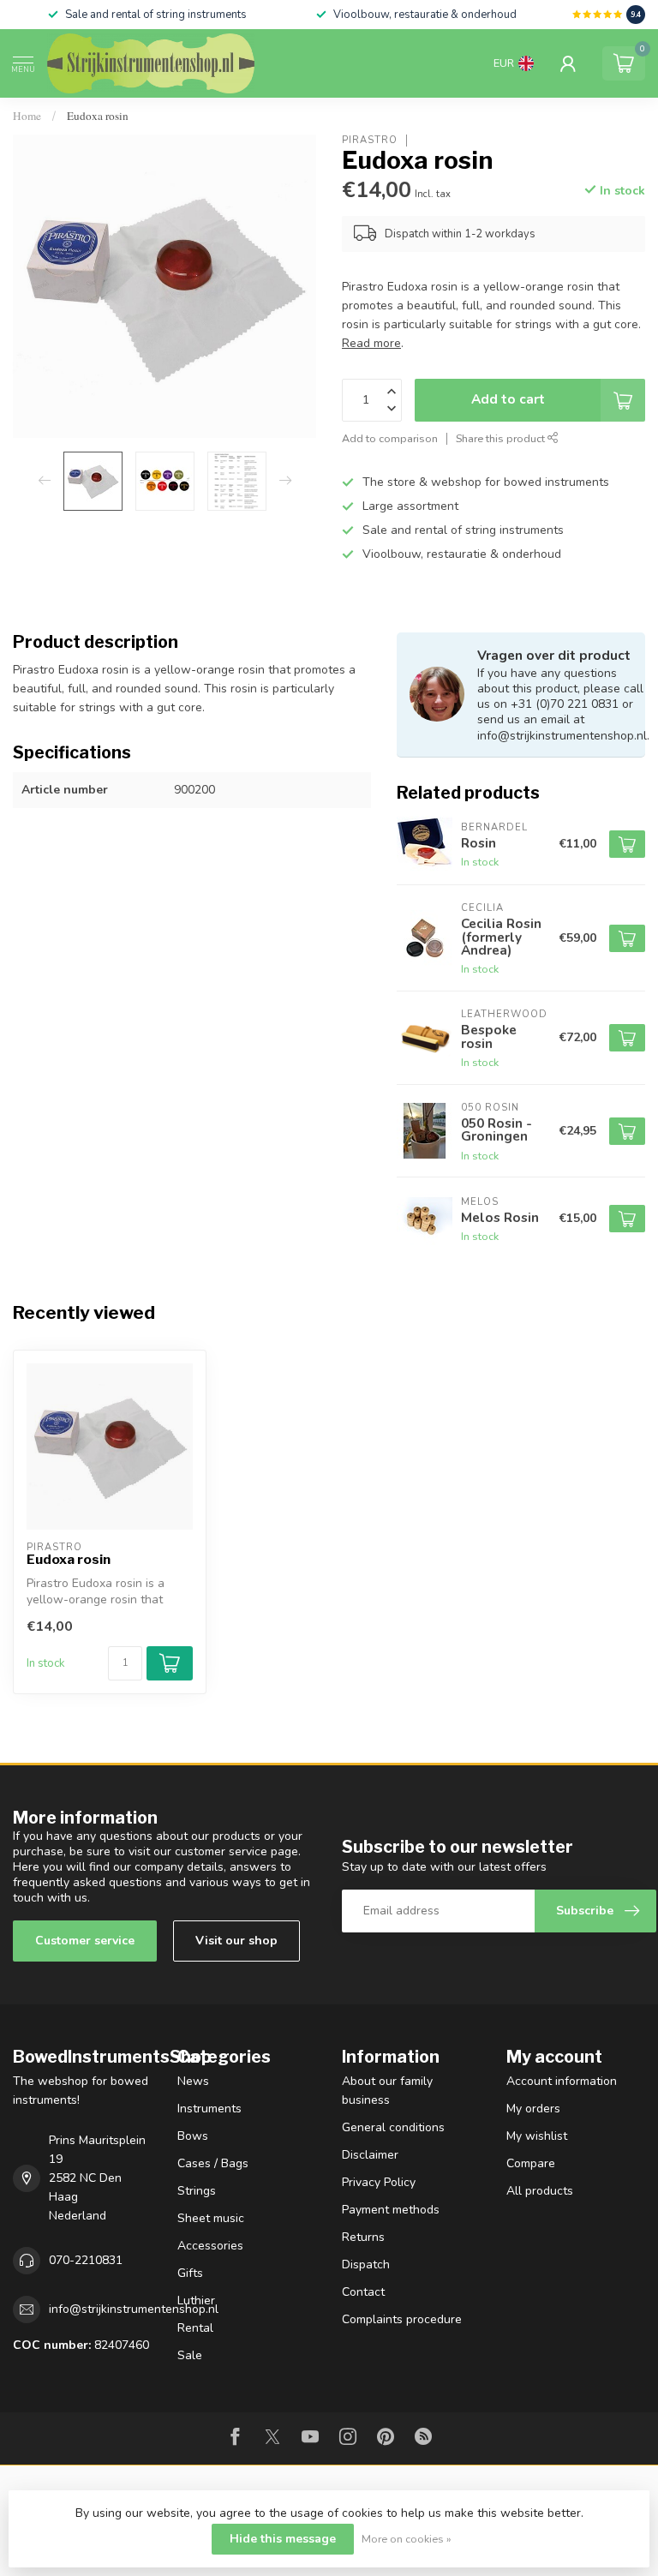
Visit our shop (236, 1941)
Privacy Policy (379, 2182)
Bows (193, 2136)
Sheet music (211, 2218)
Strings (197, 2191)
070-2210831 (86, 2260)
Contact (363, 2292)
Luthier (196, 2300)
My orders (533, 2109)
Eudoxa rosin (98, 116)
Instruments (209, 2109)
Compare (531, 2163)
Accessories (210, 2246)
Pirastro (370, 140)
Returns (363, 2237)
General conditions (393, 2127)
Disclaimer (370, 2155)
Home (27, 116)
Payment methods (391, 2210)
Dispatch (366, 2264)
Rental (195, 2328)
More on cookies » (407, 2539)
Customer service (85, 1941)
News (193, 2081)
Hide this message (283, 2539)
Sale (190, 2355)
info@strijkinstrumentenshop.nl (134, 2309)
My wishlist (537, 2136)
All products (540, 2191)
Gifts (190, 2273)
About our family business (387, 2091)
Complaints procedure (402, 2319)
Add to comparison (390, 438)
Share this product (502, 438)
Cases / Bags (213, 2163)
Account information (562, 2081)
